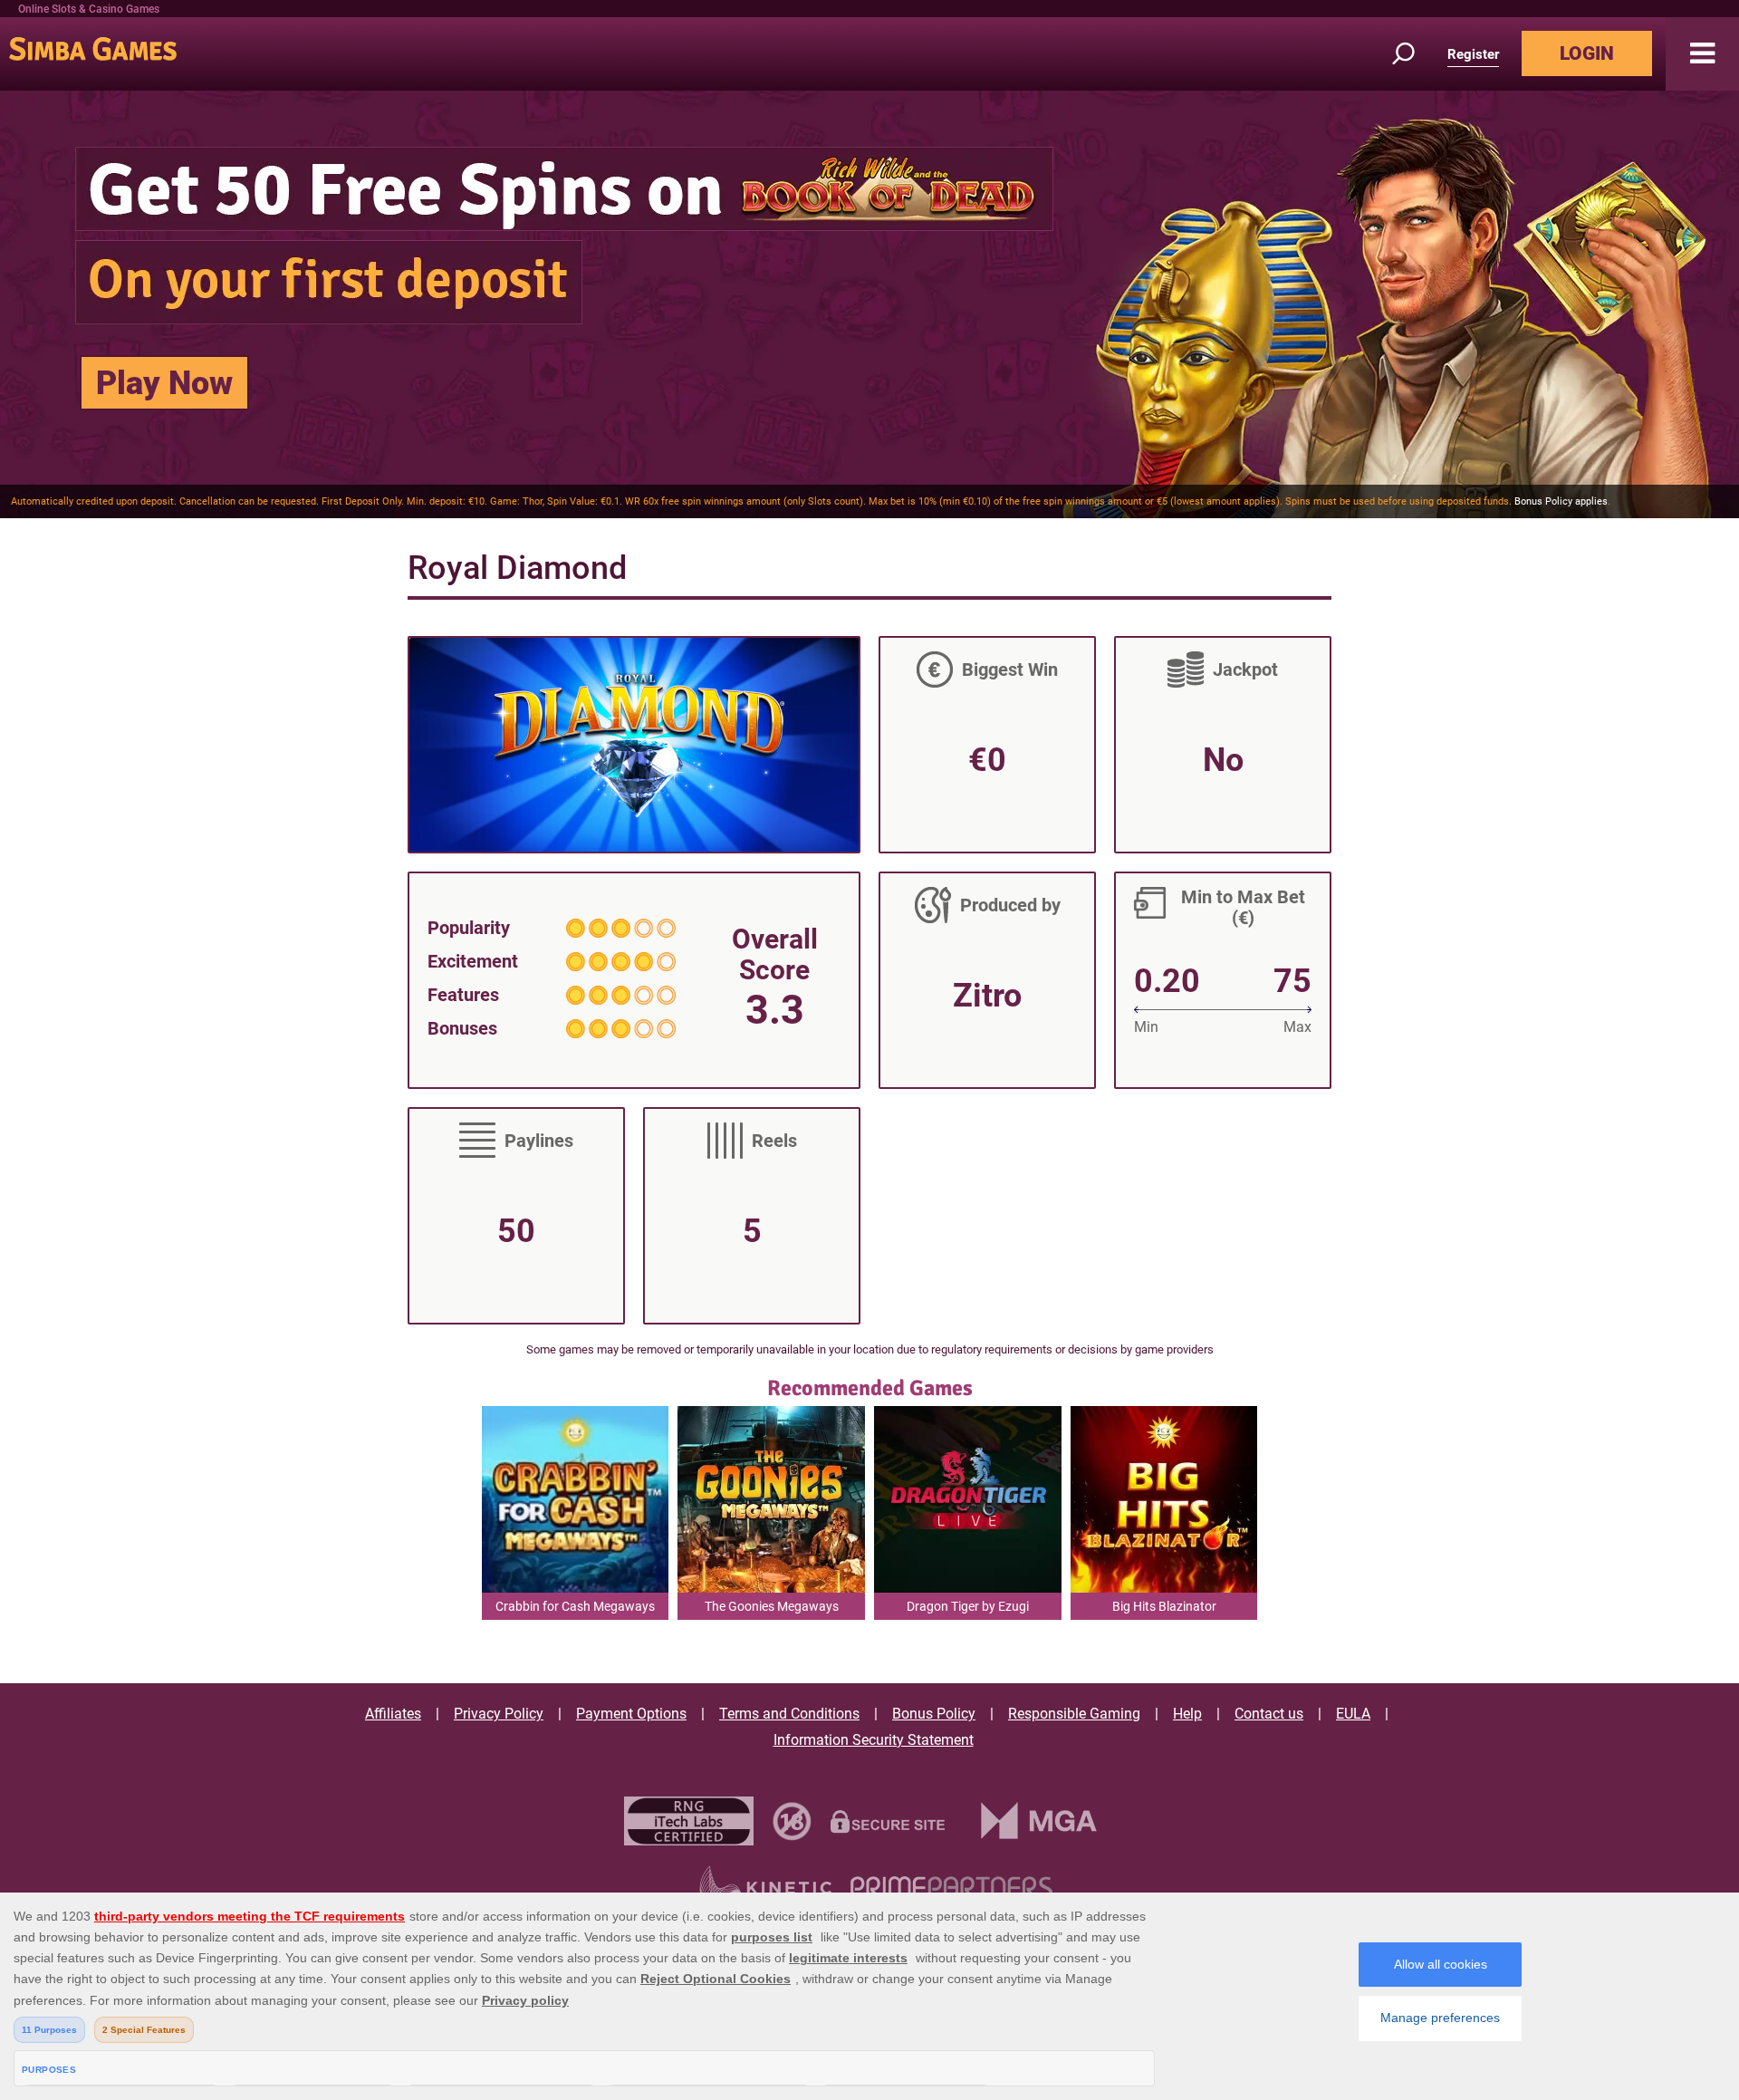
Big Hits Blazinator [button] (1164, 1606)
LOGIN (1587, 53)
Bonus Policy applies (1561, 501)
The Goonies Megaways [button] (772, 1606)
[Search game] (1414, 54)
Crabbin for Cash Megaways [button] (575, 1606)
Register (1473, 54)
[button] (1702, 54)
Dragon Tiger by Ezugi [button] (968, 1606)
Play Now (164, 383)
